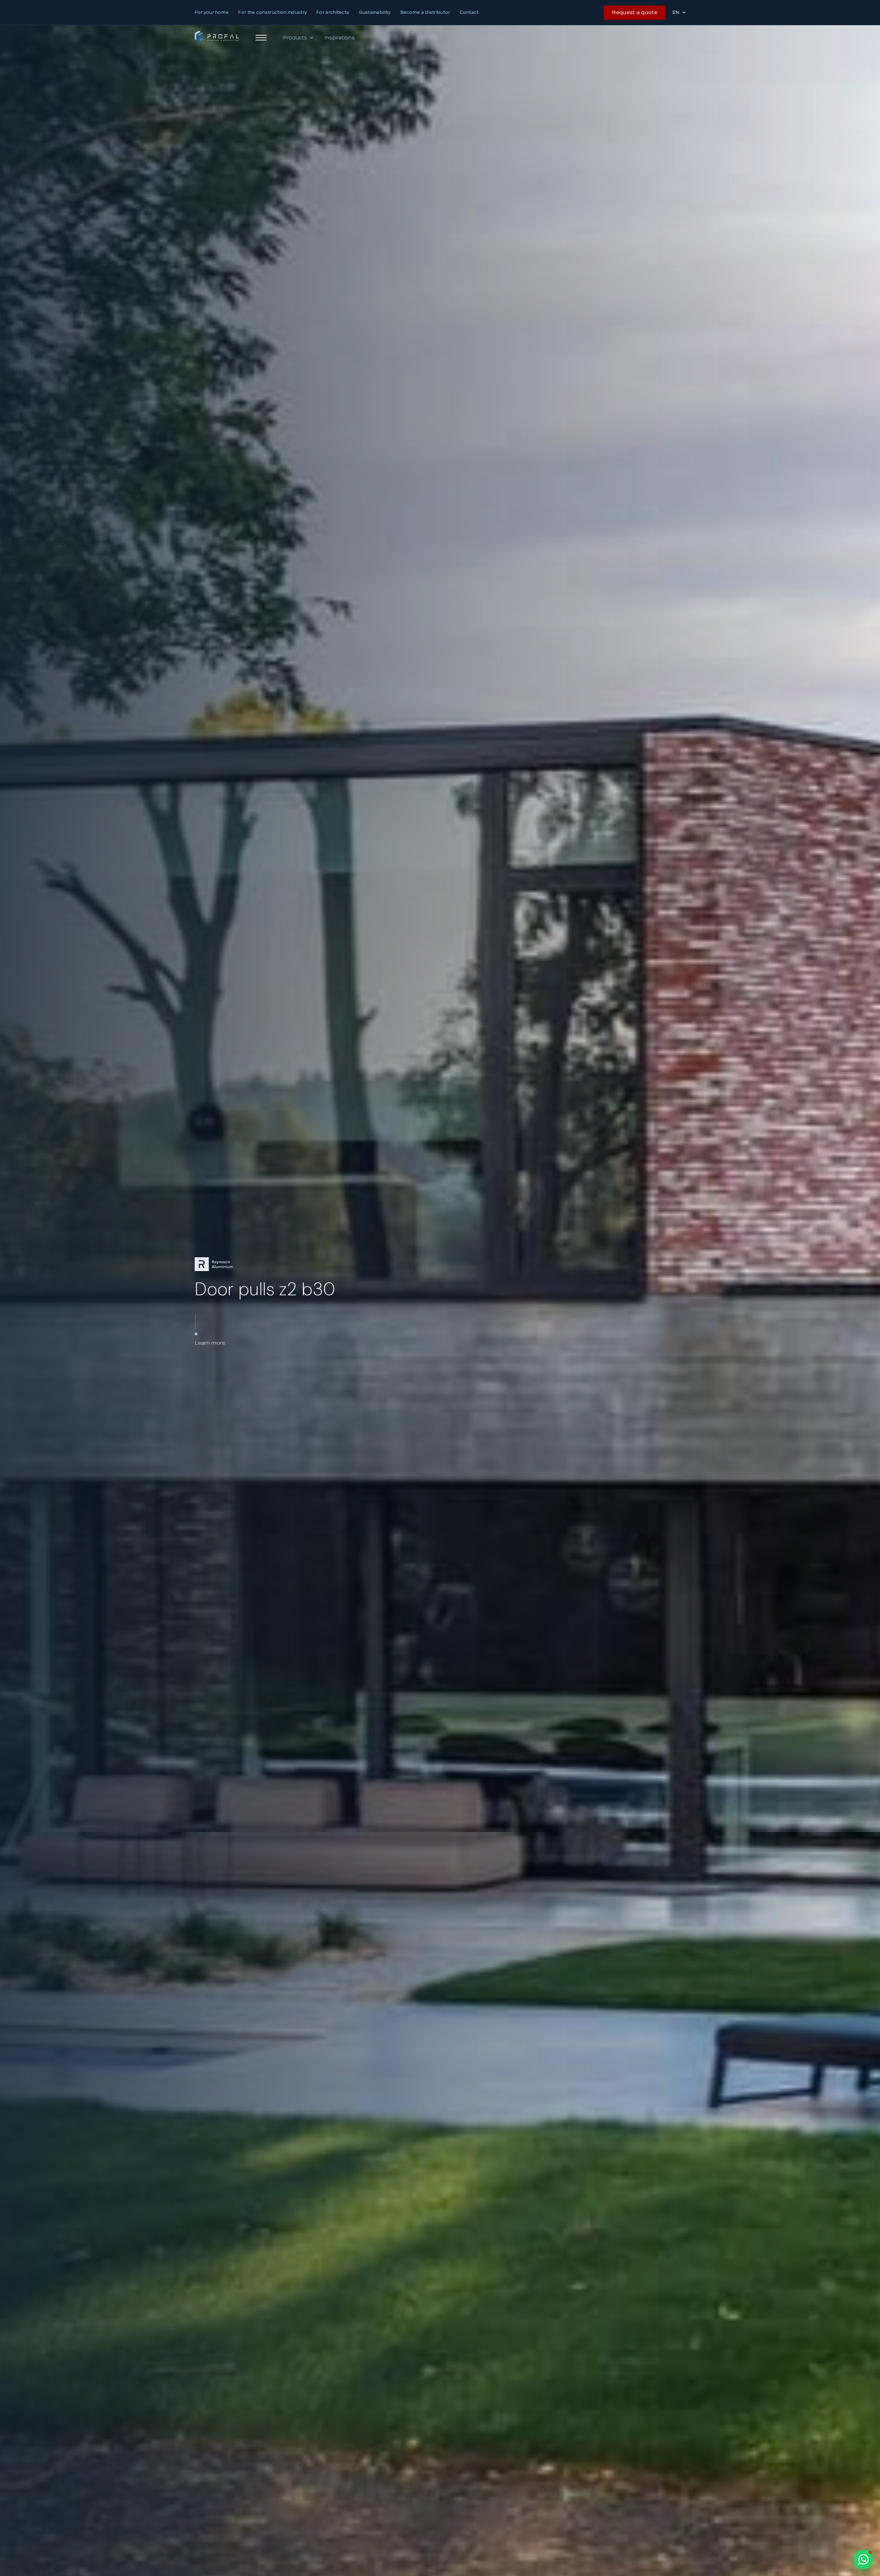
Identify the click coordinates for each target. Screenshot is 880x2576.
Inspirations (340, 38)
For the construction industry (272, 12)
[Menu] (261, 38)
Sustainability (375, 12)
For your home (212, 12)
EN (676, 12)
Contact (469, 12)
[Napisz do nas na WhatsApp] (863, 2559)
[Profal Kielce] (217, 38)
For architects (333, 12)
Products (295, 38)
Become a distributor (425, 12)
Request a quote (635, 12)
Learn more (210, 1343)
